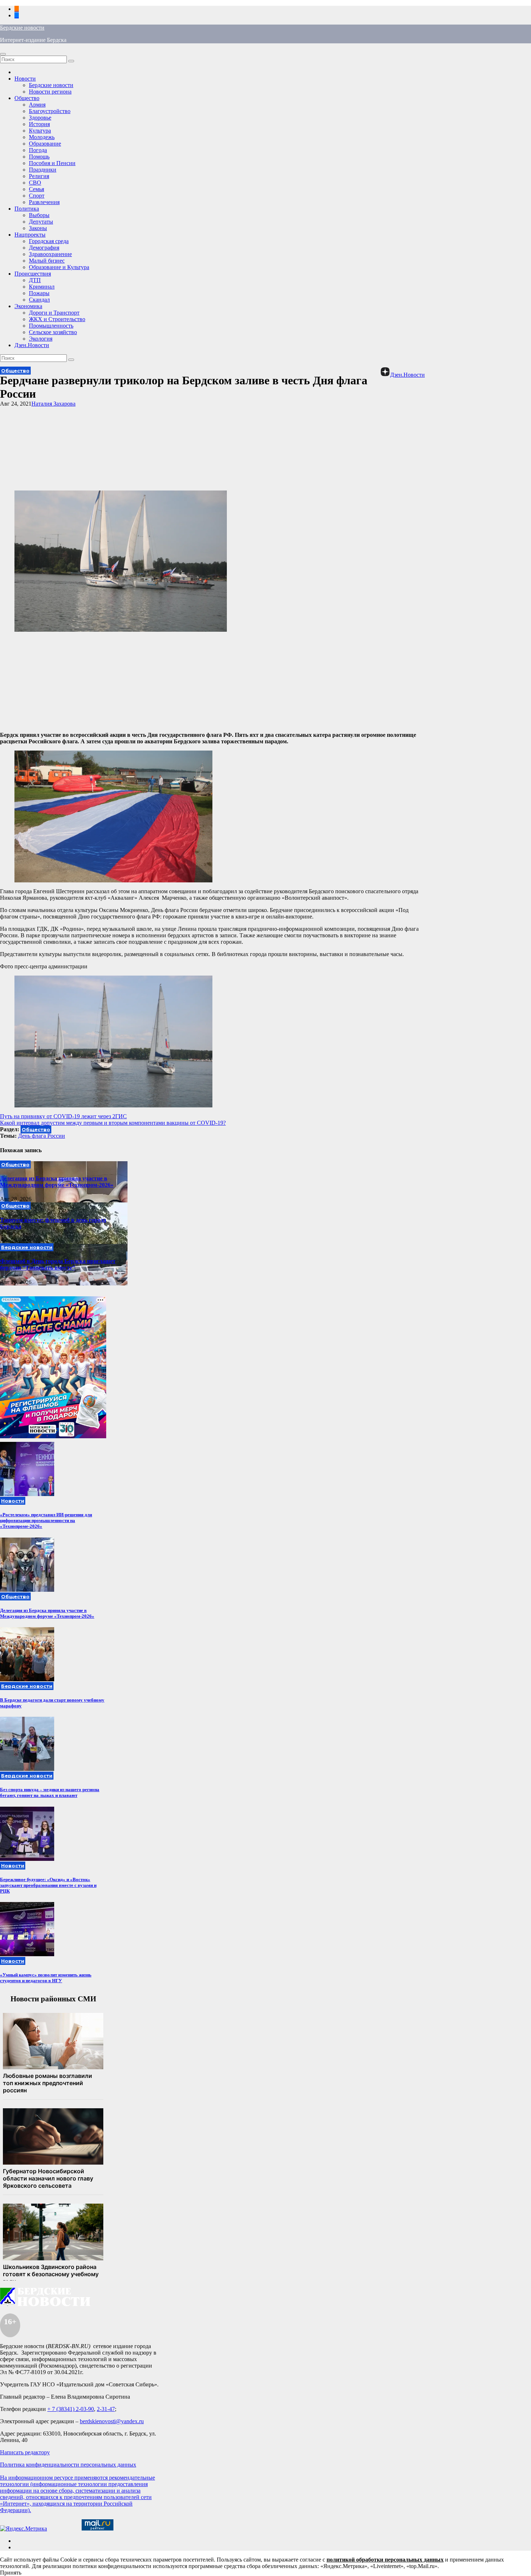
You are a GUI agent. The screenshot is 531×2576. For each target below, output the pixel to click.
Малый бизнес (47, 261)
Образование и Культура (59, 267)
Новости (25, 79)
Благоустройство (50, 111)
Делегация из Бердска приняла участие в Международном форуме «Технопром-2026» (57, 1182)
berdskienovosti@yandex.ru (112, 2421)
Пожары (39, 293)
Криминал (42, 287)
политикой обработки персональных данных (385, 2560)
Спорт (37, 196)
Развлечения (44, 202)
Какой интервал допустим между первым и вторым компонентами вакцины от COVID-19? (113, 1123)
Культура (40, 131)
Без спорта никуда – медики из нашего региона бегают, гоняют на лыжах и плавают (50, 1792)
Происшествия (33, 274)
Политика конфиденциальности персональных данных (68, 2465)
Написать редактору (25, 2452)
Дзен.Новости (32, 345)
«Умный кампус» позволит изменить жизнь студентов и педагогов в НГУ (46, 1978)
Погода (38, 150)
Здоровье (40, 118)
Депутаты (41, 222)
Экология (41, 339)
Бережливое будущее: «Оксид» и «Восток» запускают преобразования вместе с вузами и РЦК (48, 1885)
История (39, 124)
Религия (39, 176)
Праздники (43, 170)
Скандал (39, 300)
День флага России (42, 1136)
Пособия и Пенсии (52, 163)
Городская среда (49, 241)
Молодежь (42, 137)
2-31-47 (106, 2409)
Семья (36, 189)
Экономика (28, 306)
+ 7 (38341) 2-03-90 (71, 2409)
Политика (27, 209)
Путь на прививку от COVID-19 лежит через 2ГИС (63, 1116)
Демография (44, 248)
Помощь (39, 157)
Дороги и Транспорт (54, 313)
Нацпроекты (30, 235)
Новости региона (50, 92)
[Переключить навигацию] (3, 54)
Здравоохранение (50, 254)
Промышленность (51, 326)
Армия (37, 105)
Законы (38, 228)
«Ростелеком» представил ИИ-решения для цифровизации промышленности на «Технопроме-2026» (46, 1520)
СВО (35, 183)
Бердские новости (22, 28)
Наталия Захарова (53, 404)
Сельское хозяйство (53, 332)
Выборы (39, 215)
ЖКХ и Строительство (57, 319)
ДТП (35, 280)
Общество (27, 98)
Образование (45, 144)
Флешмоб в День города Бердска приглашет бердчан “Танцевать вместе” (58, 1264)
